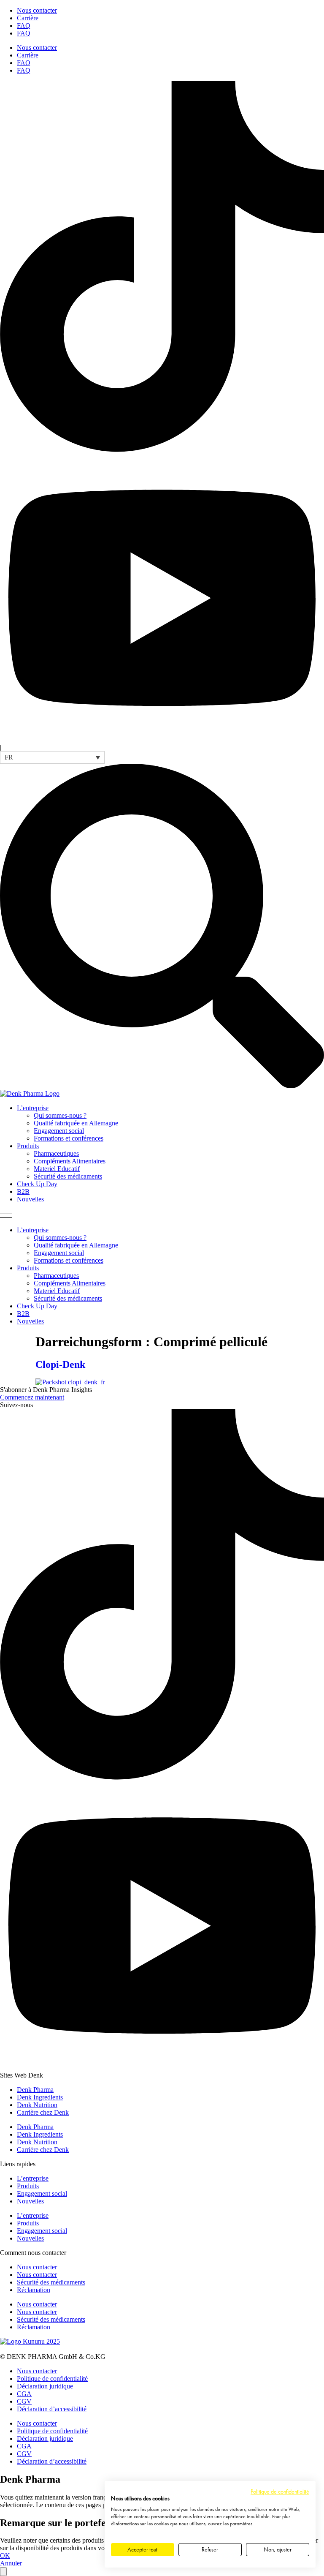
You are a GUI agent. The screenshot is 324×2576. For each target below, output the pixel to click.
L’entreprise (33, 1108)
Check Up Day (37, 1184)
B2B (23, 1191)
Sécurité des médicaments (68, 1176)
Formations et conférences (69, 1138)
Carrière (28, 18)
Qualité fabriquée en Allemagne (76, 1123)
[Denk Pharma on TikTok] (162, 450)
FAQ (24, 26)
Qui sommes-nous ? (60, 1115)
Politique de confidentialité (52, 2379)
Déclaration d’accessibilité (52, 2409)
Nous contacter (37, 10)
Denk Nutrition (37, 2105)
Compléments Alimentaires (70, 1161)
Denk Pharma (35, 2090)
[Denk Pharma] (30, 1093)
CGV (24, 2401)
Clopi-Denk (60, 1364)
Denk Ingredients (40, 2097)
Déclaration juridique (45, 2386)
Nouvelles (30, 1199)
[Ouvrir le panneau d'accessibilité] (3, 2572)
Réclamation (34, 2290)
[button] (52, 757)
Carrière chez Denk (43, 2112)
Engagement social (59, 1131)
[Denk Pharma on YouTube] (162, 739)
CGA (24, 2394)
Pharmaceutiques (56, 1153)
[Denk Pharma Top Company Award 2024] (30, 2341)
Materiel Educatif (57, 1169)
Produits (28, 1146)
